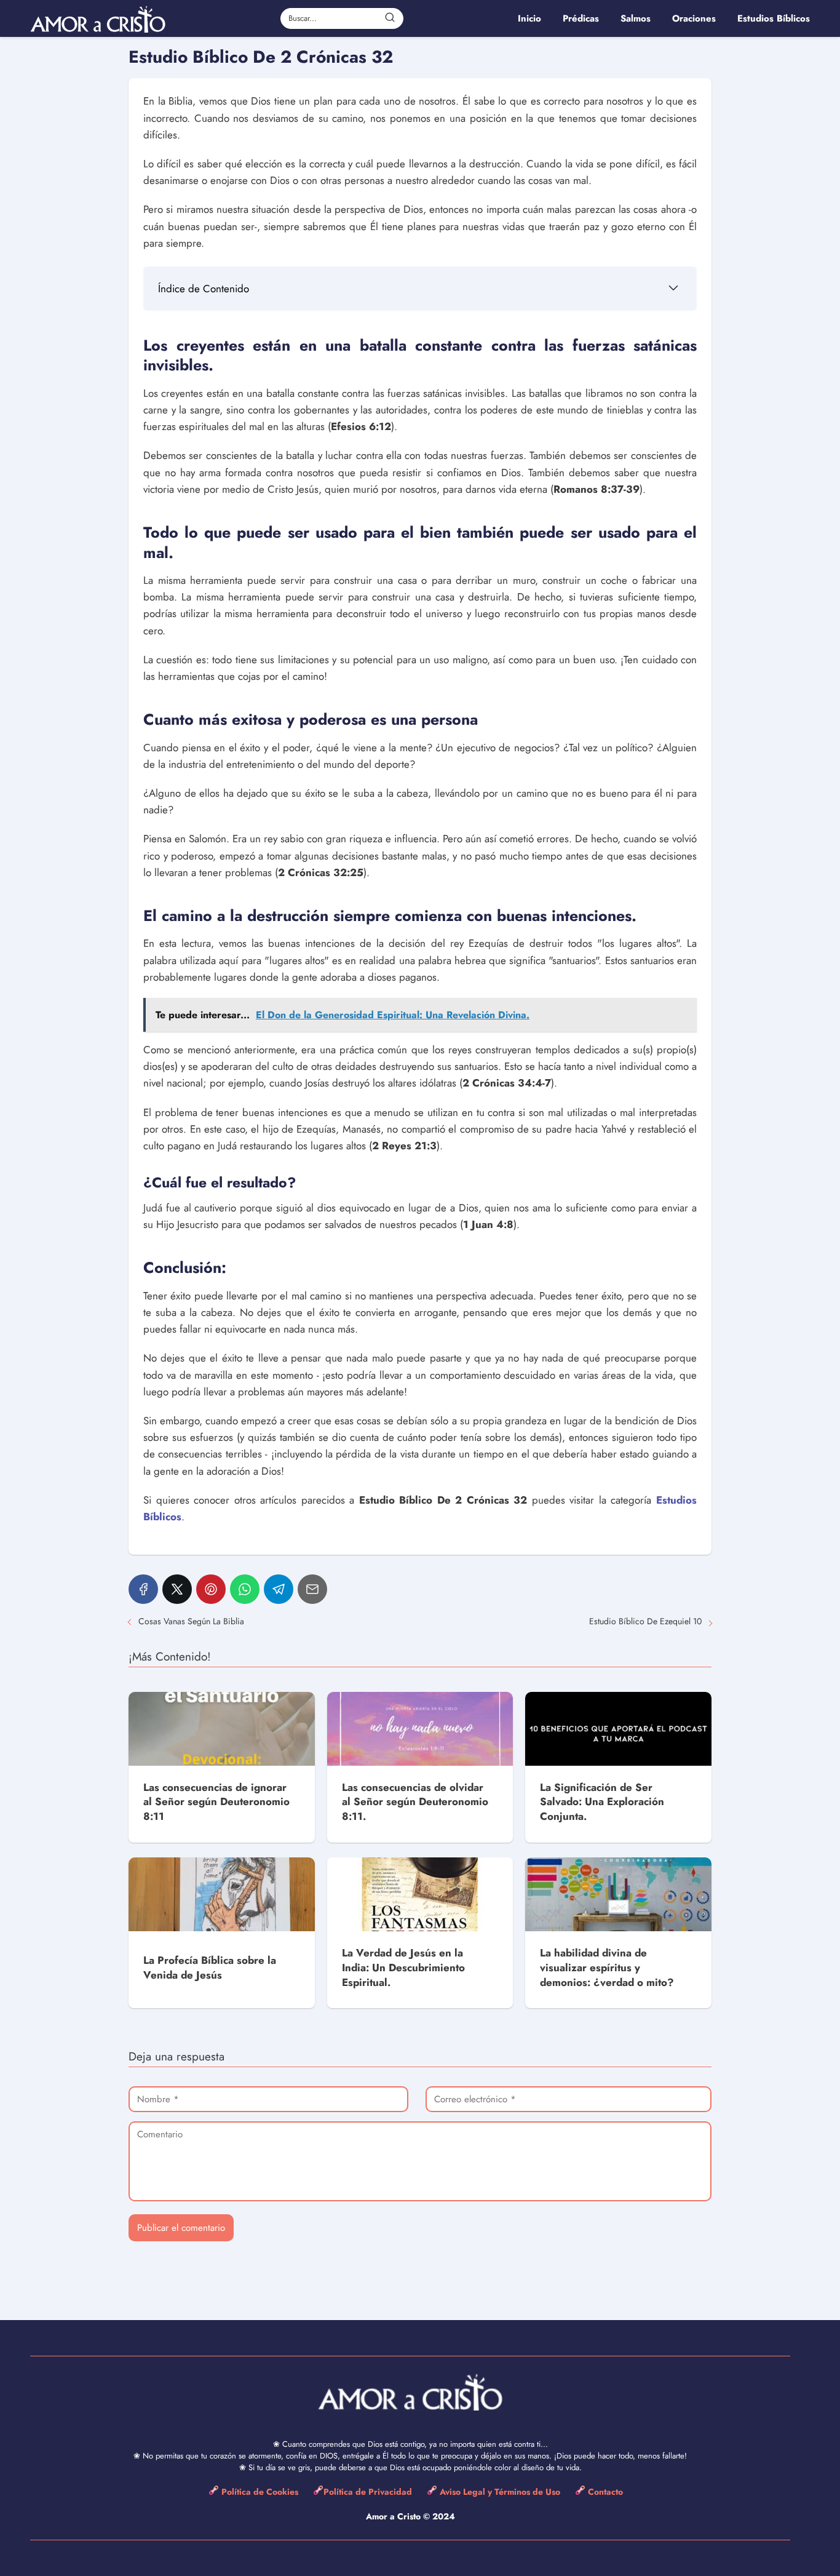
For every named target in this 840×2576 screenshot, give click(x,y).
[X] (177, 1589)
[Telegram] (279, 1589)
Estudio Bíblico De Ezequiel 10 (645, 1621)
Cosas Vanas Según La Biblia (191, 1621)
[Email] (312, 1589)
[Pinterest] (211, 1589)
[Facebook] (143, 1589)
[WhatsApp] (245, 1589)
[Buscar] (390, 18)
